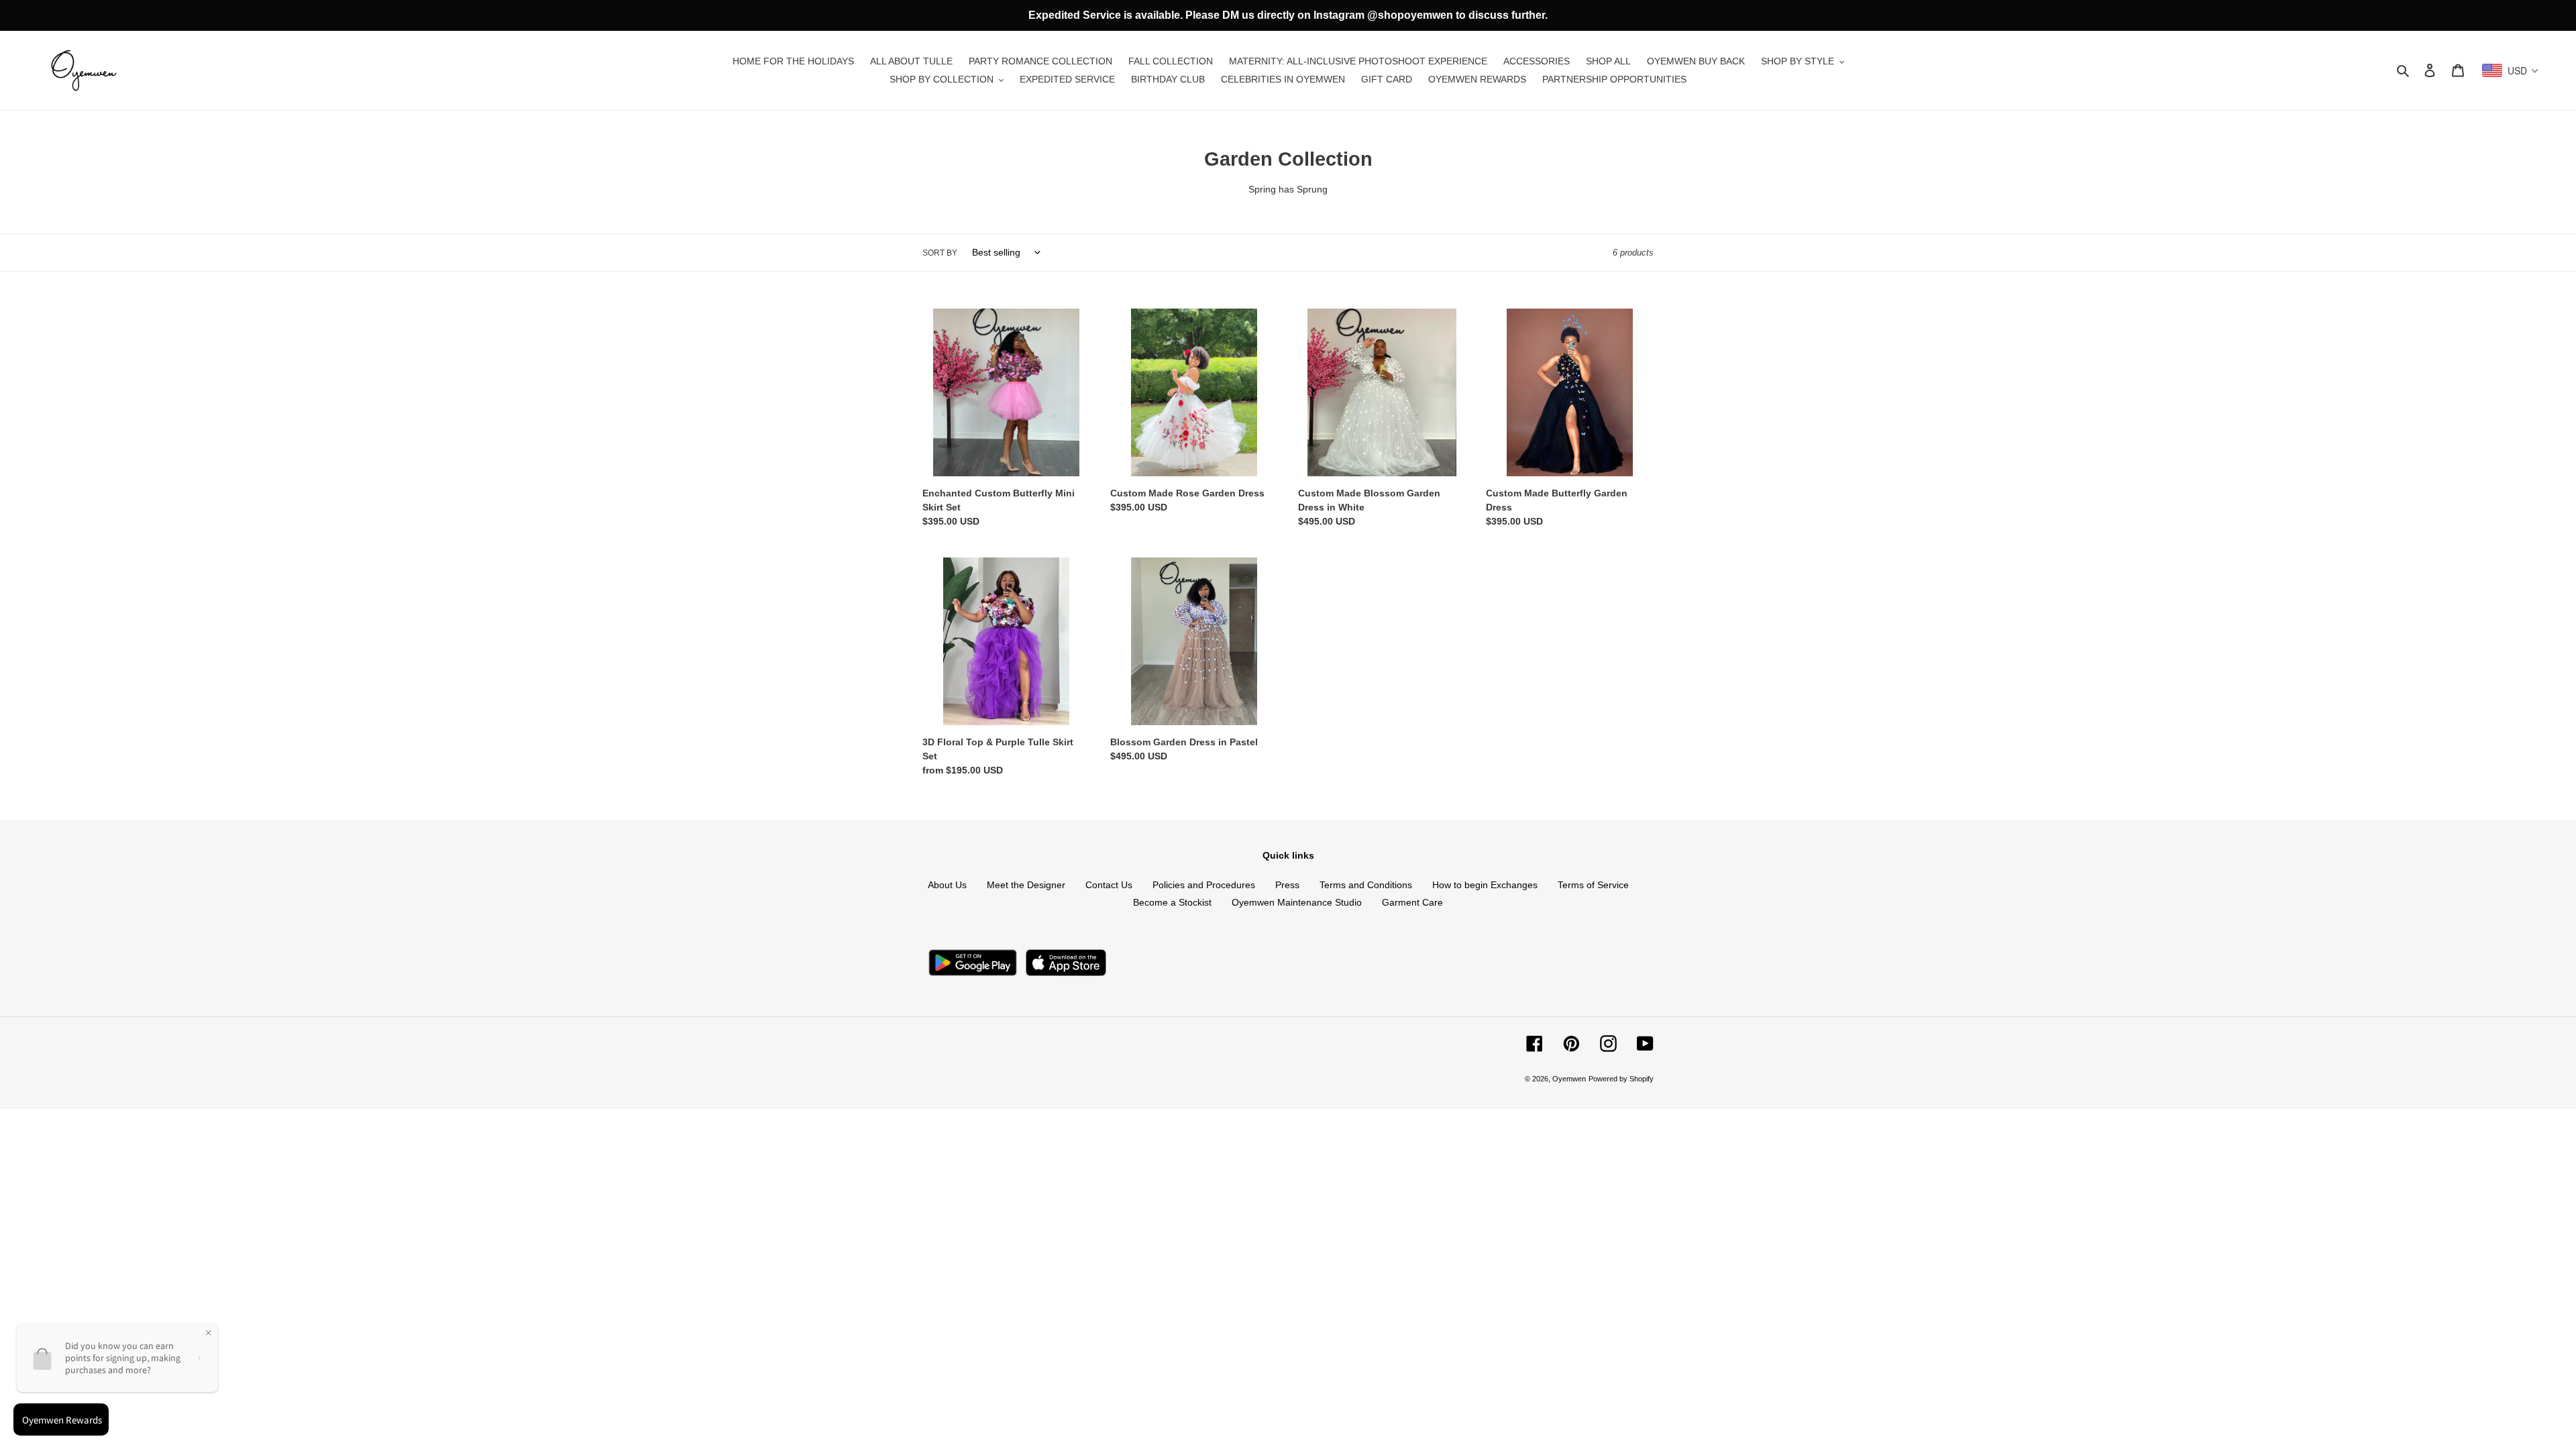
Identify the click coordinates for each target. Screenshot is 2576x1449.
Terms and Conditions (1366, 885)
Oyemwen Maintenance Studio (1297, 902)
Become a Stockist (1172, 902)
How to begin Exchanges (1485, 885)
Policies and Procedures (1204, 885)
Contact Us (1109, 885)
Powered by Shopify (1621, 1079)
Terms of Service (1593, 885)
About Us (947, 885)
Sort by (940, 253)
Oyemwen (1569, 1079)
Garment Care (1412, 902)
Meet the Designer (1026, 885)
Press (1287, 885)
